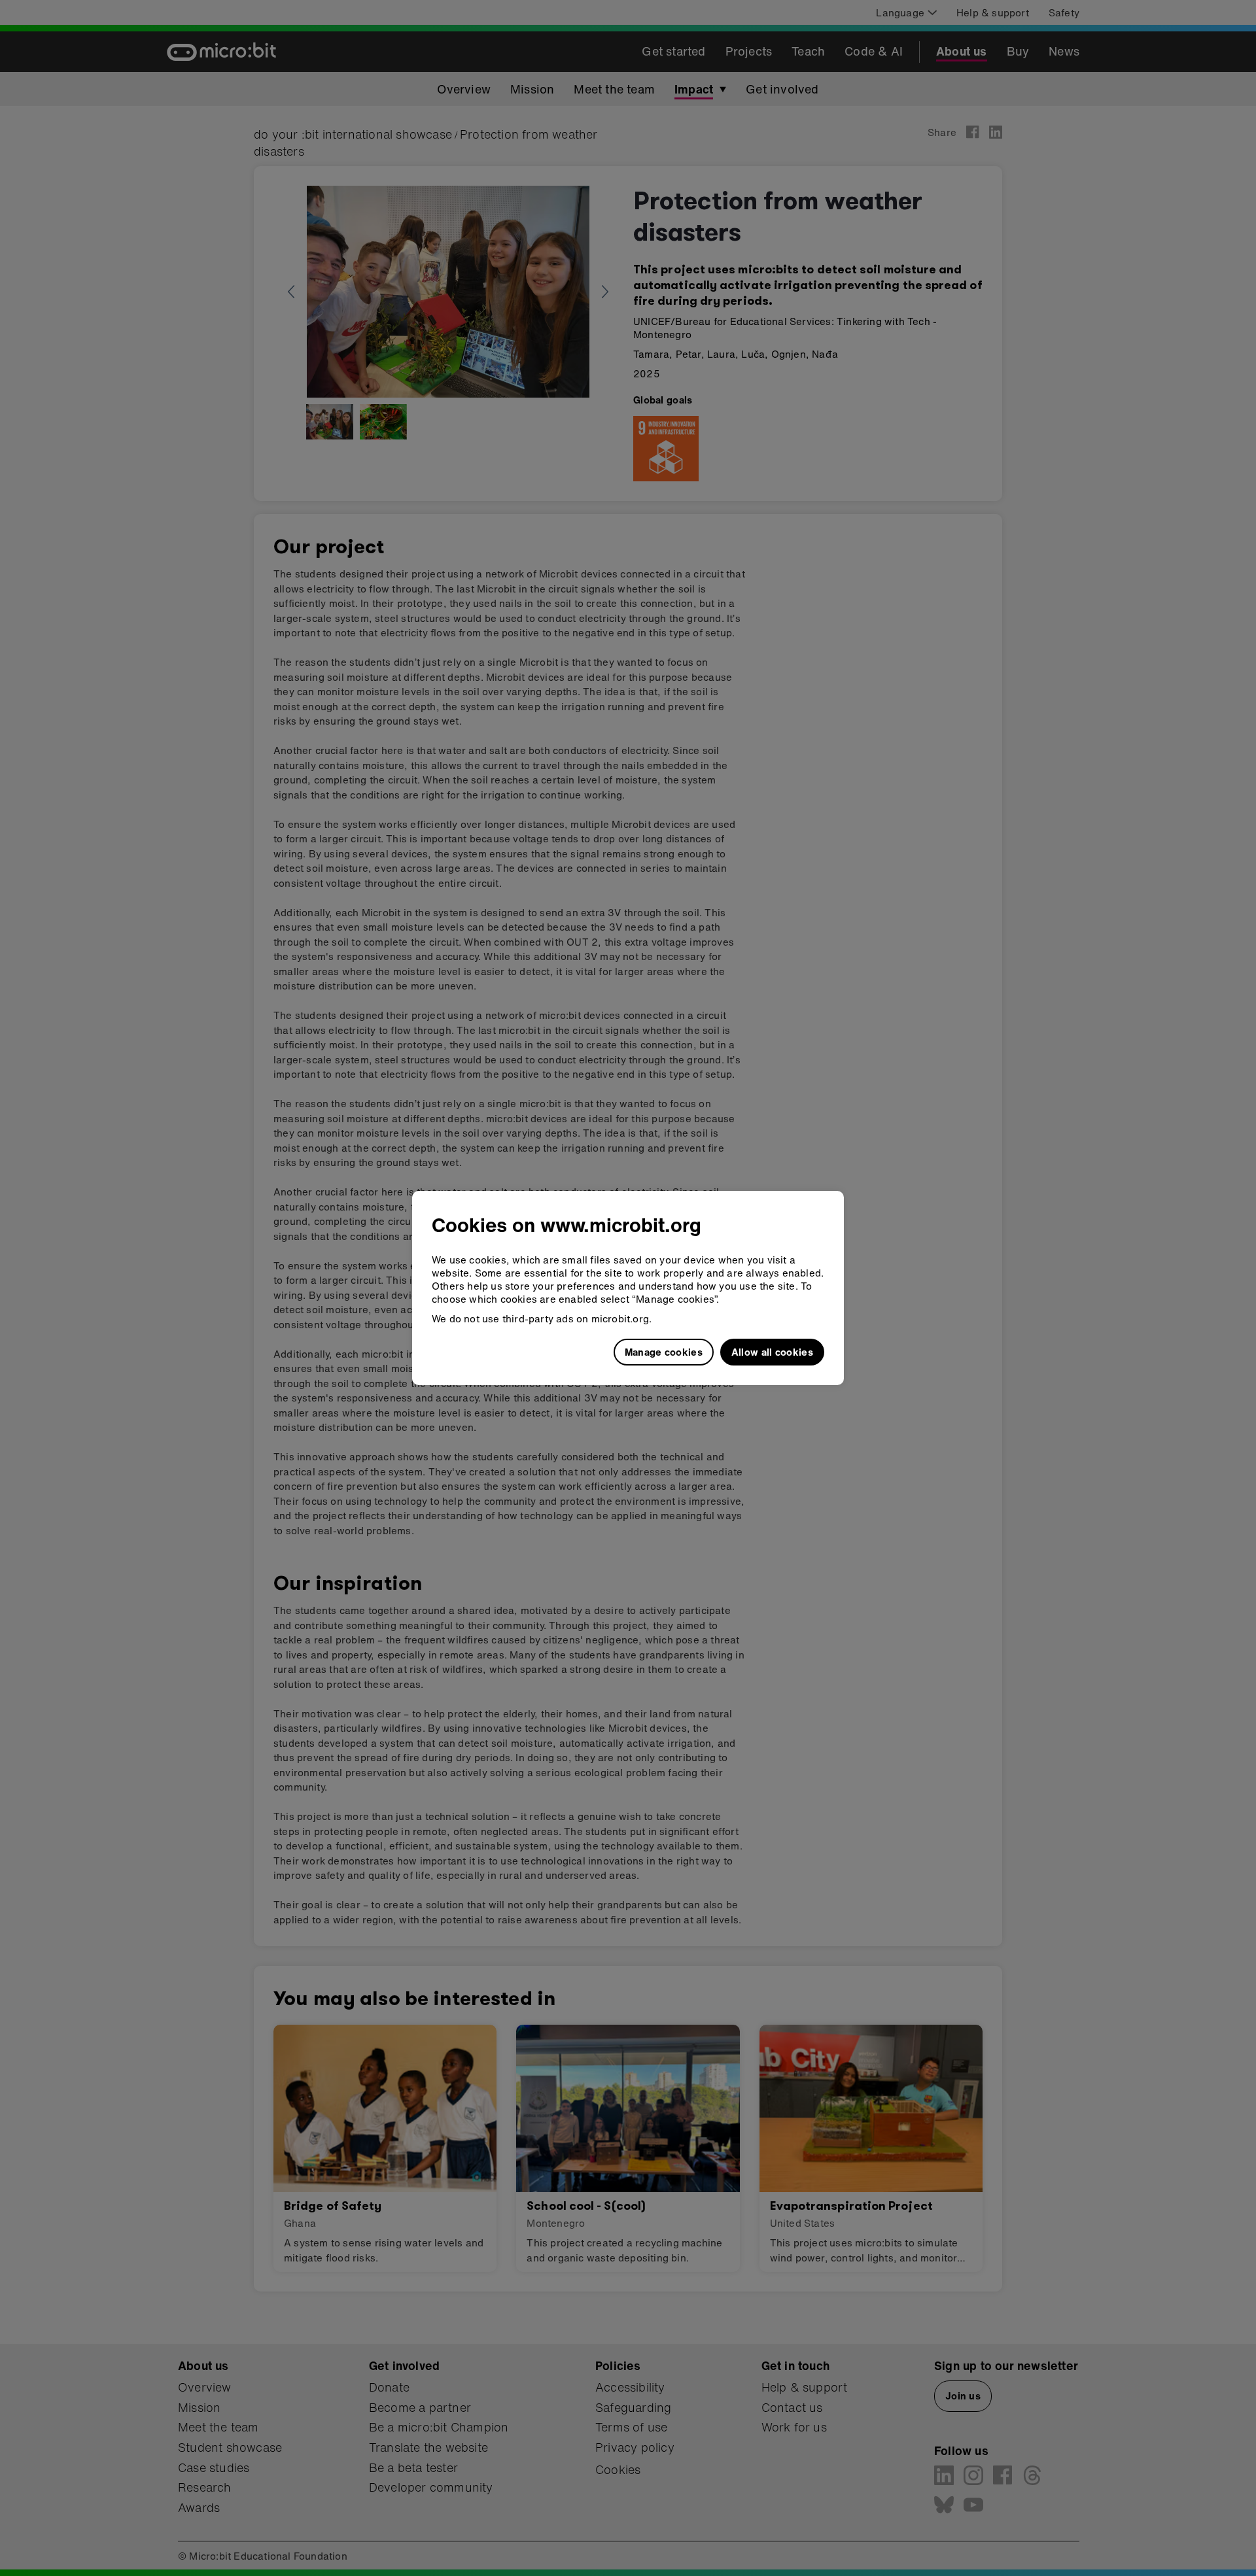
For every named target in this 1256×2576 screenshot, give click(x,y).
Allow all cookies (772, 1352)
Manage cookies (664, 1352)
